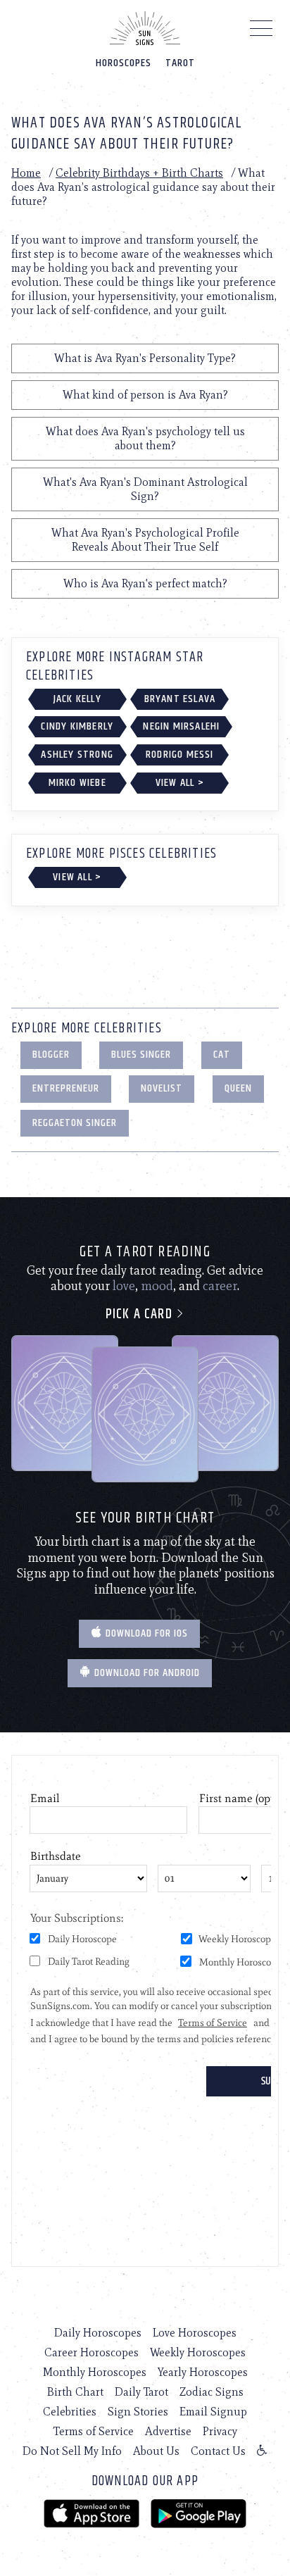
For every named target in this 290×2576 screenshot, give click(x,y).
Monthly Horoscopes (95, 2372)
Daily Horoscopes (98, 2333)
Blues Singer (141, 1055)
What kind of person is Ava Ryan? (145, 395)
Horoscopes (124, 63)
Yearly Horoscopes (203, 2372)
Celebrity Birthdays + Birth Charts (139, 173)
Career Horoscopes (92, 2352)
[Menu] (261, 32)
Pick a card (141, 1314)
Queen (238, 1088)
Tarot (180, 63)
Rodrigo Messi (180, 755)
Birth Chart (75, 2392)
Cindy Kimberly (77, 726)
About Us (156, 2451)
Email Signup (213, 2412)
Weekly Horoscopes (198, 2352)
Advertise (168, 2431)
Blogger (51, 1055)
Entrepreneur (66, 1088)
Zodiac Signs (212, 2392)
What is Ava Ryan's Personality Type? (145, 358)
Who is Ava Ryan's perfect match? (145, 583)
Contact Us (218, 2451)
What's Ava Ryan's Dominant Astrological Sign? (145, 489)
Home (26, 173)
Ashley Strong (77, 755)
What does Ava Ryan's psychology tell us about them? (145, 438)
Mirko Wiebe (77, 783)
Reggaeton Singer (75, 1123)
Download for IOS (145, 1633)
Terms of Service (94, 2431)
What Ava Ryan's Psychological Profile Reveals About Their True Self (145, 540)
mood (157, 1286)
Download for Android (146, 1673)
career (220, 1286)
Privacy (220, 2431)
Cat (222, 1055)
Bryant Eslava (180, 699)
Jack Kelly (77, 699)
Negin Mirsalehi (181, 726)
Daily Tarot (141, 2392)
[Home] (145, 28)
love (124, 1286)
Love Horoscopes (195, 2333)
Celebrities (70, 2412)
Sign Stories (138, 2412)
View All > (180, 783)
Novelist (162, 1088)
